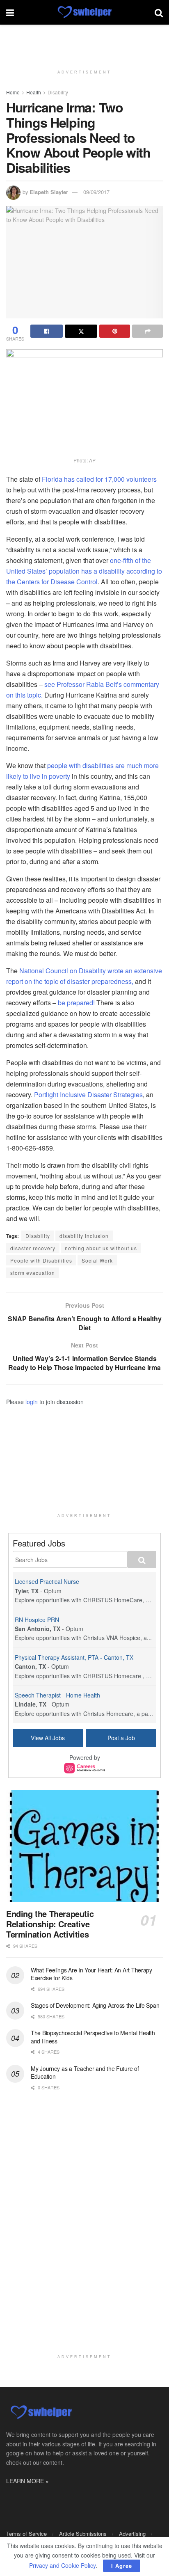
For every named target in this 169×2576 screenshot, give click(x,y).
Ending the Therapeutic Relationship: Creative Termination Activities (50, 1924)
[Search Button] (159, 12)
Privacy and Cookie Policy (62, 2565)
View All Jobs (48, 1738)
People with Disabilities (41, 1260)
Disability (58, 92)
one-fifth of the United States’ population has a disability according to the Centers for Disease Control (84, 571)
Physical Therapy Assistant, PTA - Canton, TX (74, 1657)
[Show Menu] (10, 12)
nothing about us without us (101, 1248)
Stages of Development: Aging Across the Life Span (95, 2005)
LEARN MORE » (27, 2481)
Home (13, 92)
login (32, 1402)
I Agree (122, 2566)
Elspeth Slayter (49, 192)
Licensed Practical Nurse (47, 1581)
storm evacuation (33, 1273)
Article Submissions (83, 2534)
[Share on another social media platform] (147, 331)
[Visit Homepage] (84, 12)
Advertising (132, 2534)
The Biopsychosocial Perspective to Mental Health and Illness (93, 2037)
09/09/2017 (96, 192)
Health (34, 92)
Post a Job (121, 1738)
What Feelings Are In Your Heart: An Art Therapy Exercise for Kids (91, 1974)
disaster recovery (33, 1248)
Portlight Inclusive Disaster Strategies (88, 1095)
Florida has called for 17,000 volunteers (99, 479)
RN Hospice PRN (37, 1620)
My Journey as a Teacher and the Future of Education (85, 2073)
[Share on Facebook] (47, 331)
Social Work (97, 1260)
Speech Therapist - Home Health (57, 1695)
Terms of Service (26, 2534)
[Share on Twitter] (81, 331)
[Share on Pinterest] (115, 331)
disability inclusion (84, 1236)
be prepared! (76, 1003)
